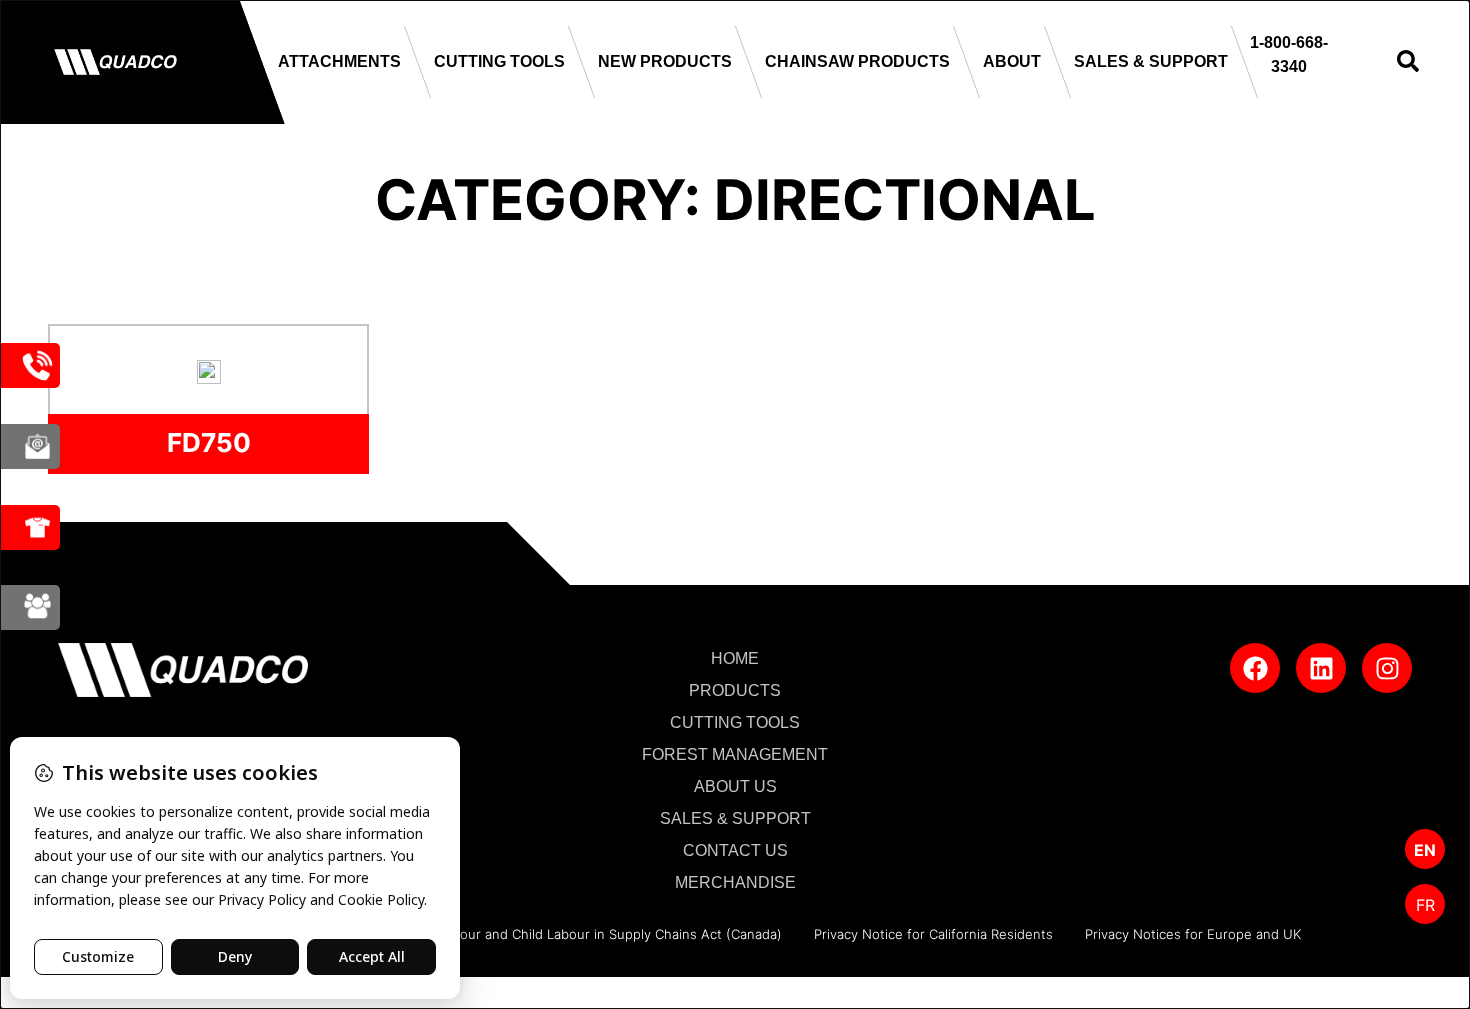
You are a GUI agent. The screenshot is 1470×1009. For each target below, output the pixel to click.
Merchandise (735, 882)
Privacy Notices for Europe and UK (1193, 934)
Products (735, 690)
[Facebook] (1255, 668)
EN (1425, 850)
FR (1425, 905)
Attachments (339, 61)
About (1012, 61)
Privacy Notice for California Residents (933, 934)
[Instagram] (1387, 668)
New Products (665, 61)
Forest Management (735, 754)
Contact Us (735, 850)
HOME (735, 658)
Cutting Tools (499, 61)
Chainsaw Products (857, 61)
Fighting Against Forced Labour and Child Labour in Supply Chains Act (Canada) (533, 934)
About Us (735, 786)
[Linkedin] (1321, 668)
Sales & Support (1151, 61)
